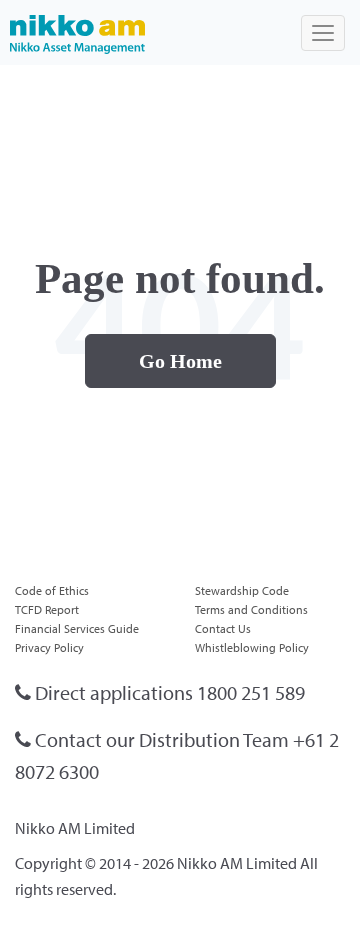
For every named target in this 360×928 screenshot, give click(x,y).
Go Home (180, 361)
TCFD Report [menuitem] (47, 609)
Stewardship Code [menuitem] (242, 590)
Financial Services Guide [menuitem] (77, 628)
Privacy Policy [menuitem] (49, 647)
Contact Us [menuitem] (223, 628)
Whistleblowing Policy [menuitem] (252, 647)
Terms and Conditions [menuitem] (251, 609)
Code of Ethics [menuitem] (52, 590)
